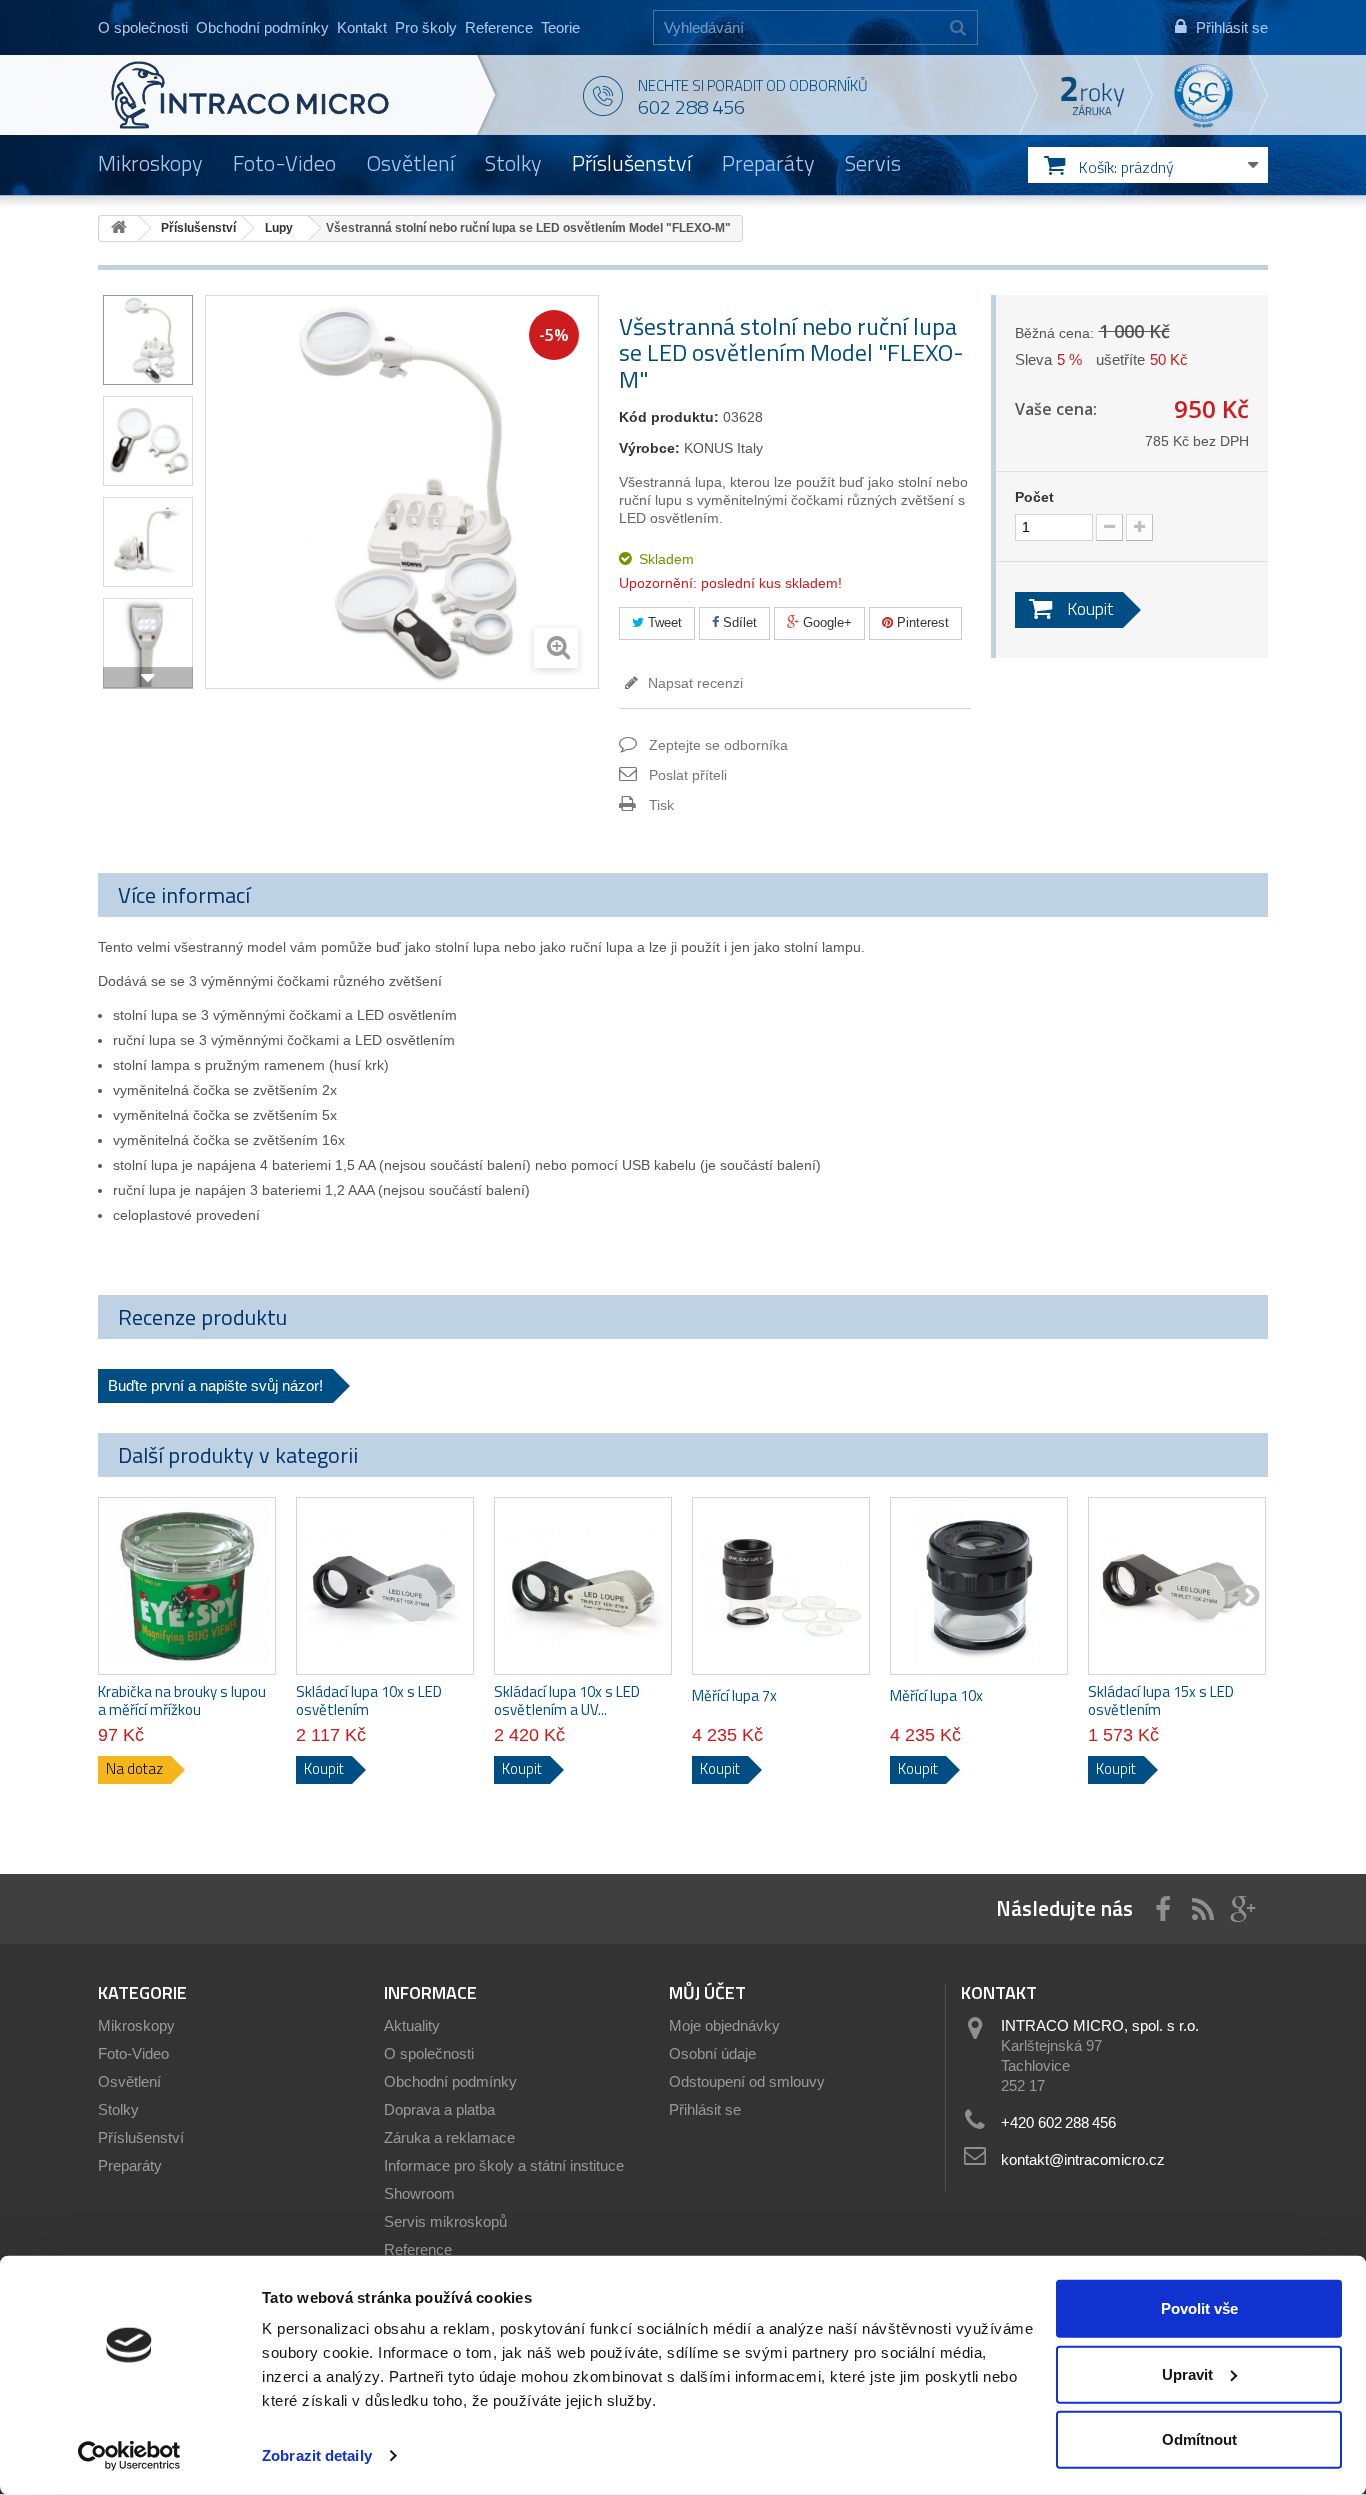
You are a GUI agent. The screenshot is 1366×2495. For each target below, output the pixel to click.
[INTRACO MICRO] (290, 95)
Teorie (560, 27)
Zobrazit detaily (317, 2455)
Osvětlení (410, 163)
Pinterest (921, 622)
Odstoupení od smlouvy (747, 2081)
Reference (499, 27)
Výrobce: (649, 448)
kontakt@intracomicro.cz (1083, 2159)
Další (148, 678)
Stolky (513, 163)
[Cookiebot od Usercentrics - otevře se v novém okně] (129, 2456)
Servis (873, 163)
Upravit (1187, 2373)
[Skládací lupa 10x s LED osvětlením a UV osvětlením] (583, 1586)
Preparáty (768, 163)
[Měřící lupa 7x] (781, 1586)
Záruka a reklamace (449, 2137)
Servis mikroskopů (445, 2221)
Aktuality (412, 2025)
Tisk (661, 805)
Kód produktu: (669, 417)
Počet (1034, 497)
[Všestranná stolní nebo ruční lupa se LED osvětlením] (148, 340)
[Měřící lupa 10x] (979, 1586)
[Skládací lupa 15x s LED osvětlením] (1177, 1586)
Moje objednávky (724, 2025)
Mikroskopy (150, 163)
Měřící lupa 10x (936, 1696)
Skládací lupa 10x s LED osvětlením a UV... (567, 1701)
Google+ (825, 622)
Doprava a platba (439, 2109)
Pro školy (426, 27)
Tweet (663, 622)
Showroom (419, 2193)
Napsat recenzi (693, 683)
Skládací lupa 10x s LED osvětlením (369, 1701)
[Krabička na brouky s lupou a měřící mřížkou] (187, 1586)
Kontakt (362, 27)
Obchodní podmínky (262, 27)
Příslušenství (632, 163)
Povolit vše (1199, 2308)
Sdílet (738, 622)
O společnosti (143, 27)
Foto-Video (284, 163)
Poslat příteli (688, 775)
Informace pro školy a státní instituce (504, 2165)
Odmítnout (1199, 2439)
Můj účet (707, 1992)
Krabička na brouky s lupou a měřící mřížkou (182, 1701)
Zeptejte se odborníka (718, 745)
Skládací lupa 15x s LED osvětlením (1161, 1701)
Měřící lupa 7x (734, 1696)
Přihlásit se (705, 2109)
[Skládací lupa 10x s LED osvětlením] (385, 1586)
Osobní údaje (712, 2053)
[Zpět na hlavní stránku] (119, 228)
